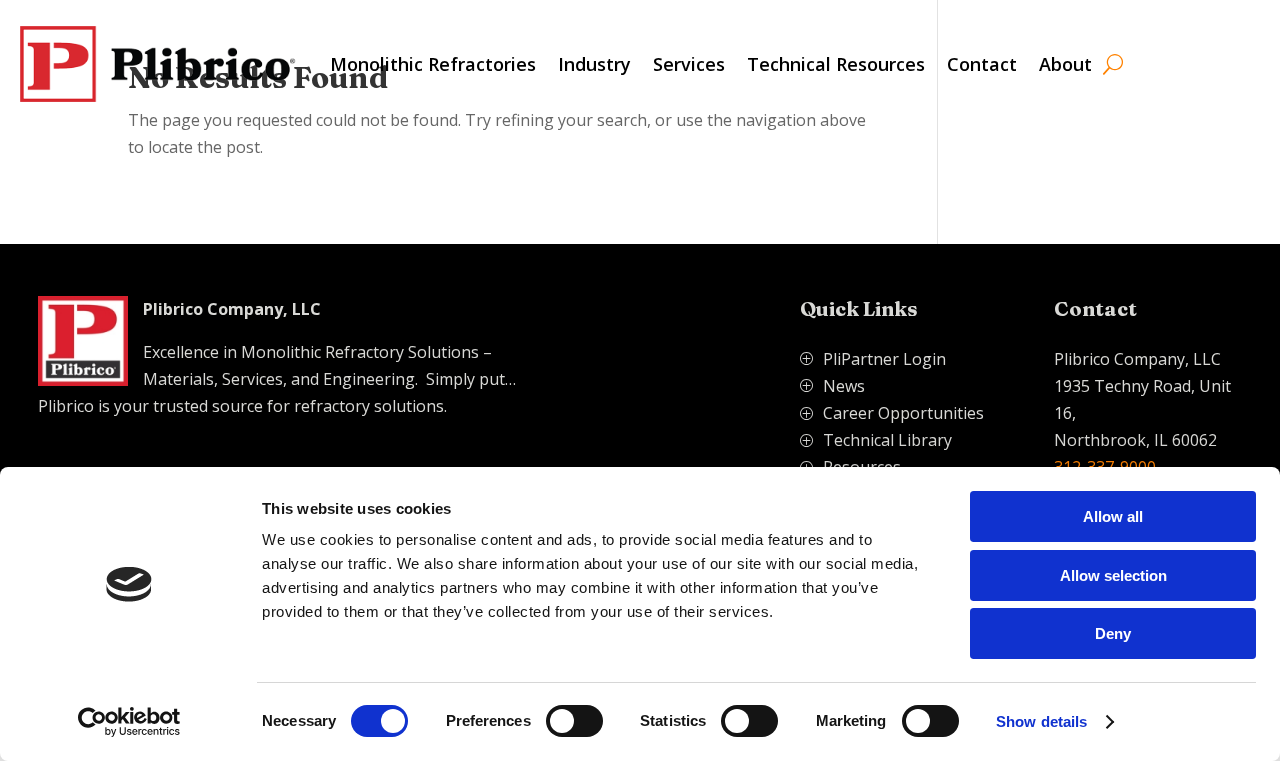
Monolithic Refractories (433, 64)
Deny (1113, 633)
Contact (982, 64)
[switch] (574, 721)
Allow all (1113, 516)
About (1065, 64)
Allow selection (1113, 575)
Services (689, 64)
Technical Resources (836, 64)
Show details (1041, 721)
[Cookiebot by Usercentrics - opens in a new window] (129, 722)
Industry (594, 64)
